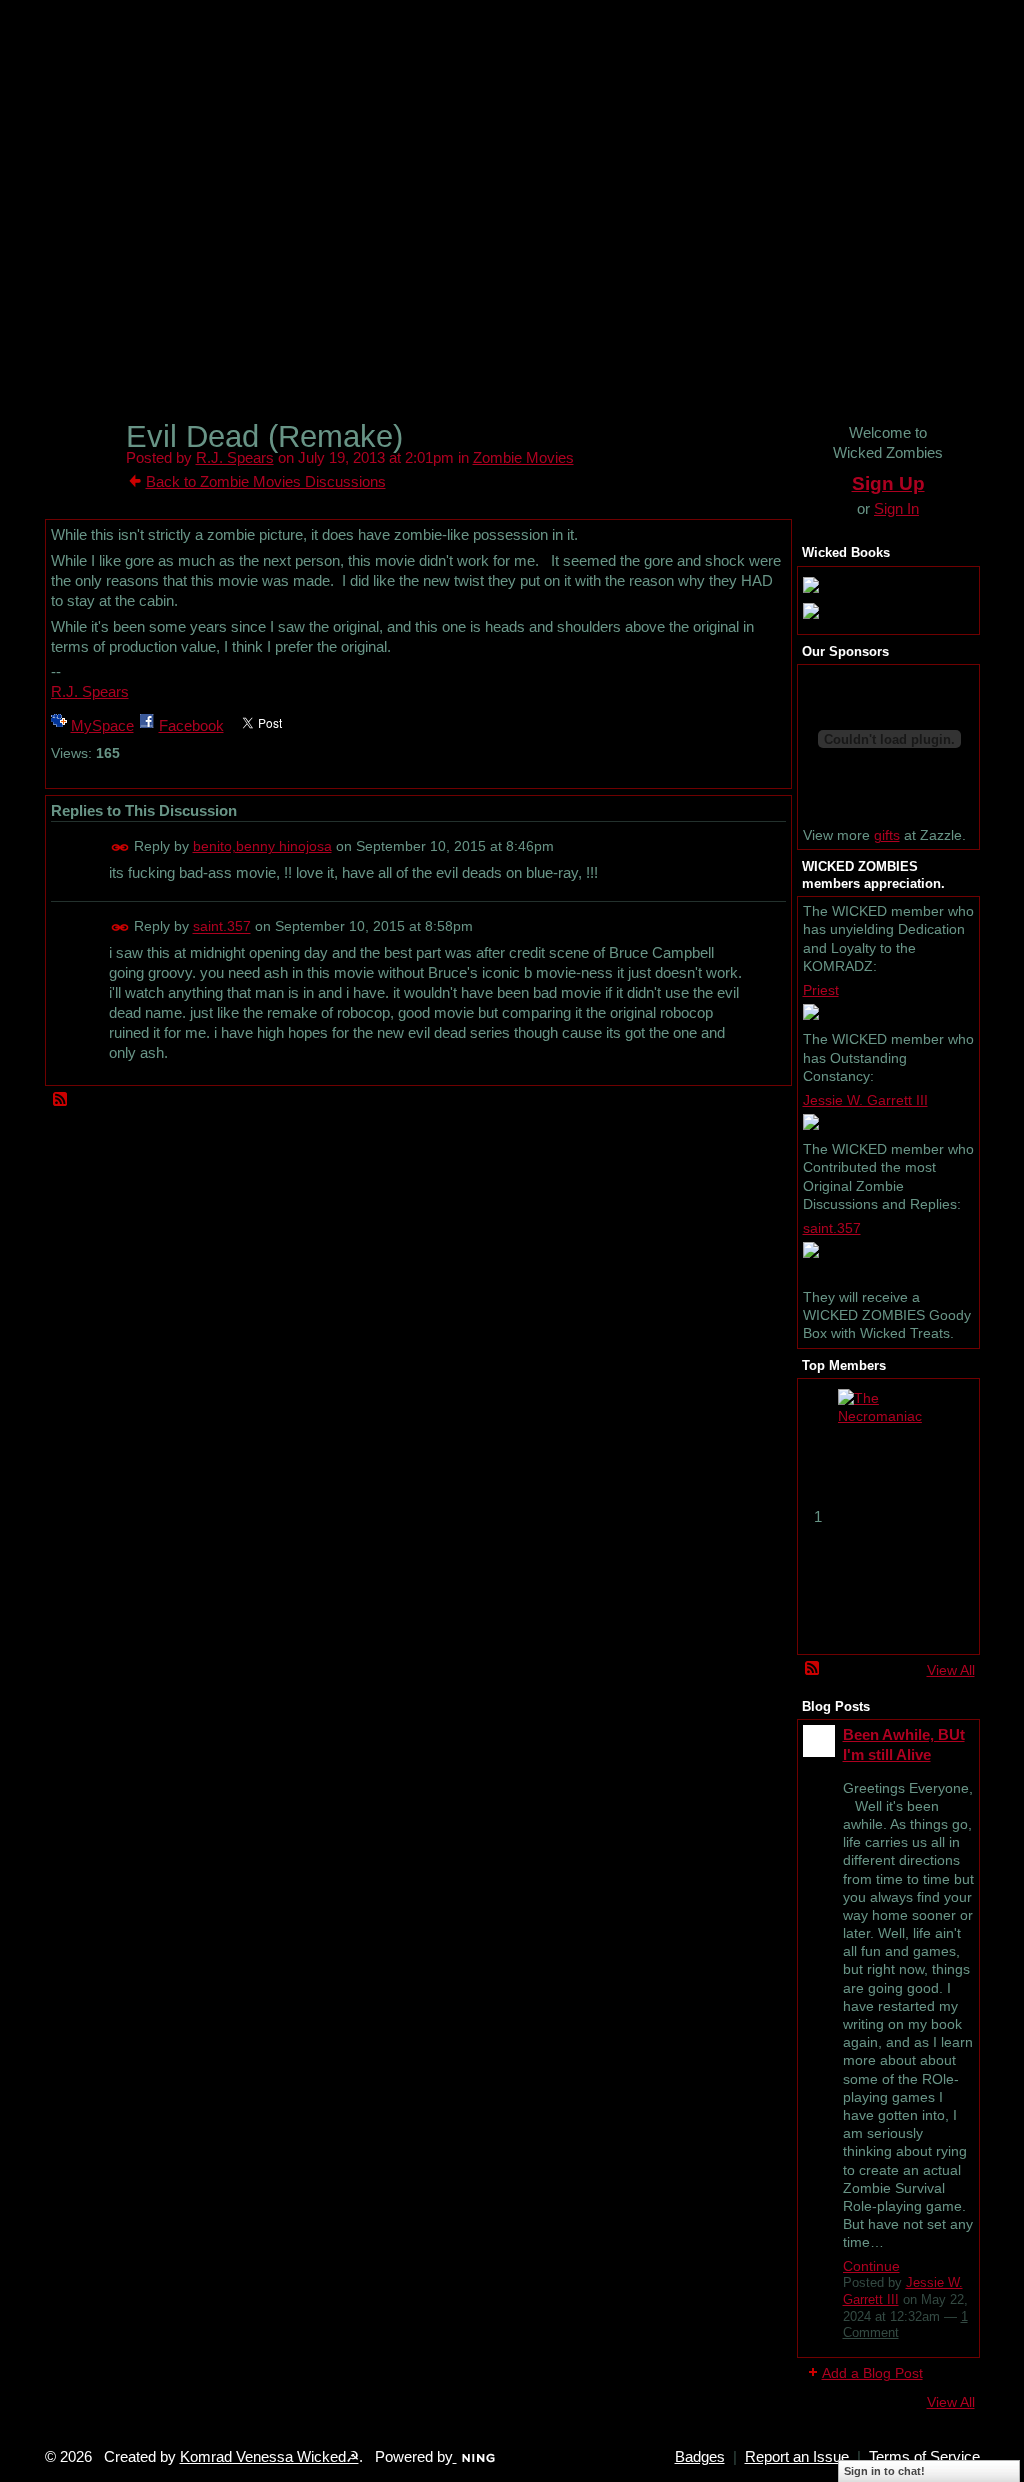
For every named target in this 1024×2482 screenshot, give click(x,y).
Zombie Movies (523, 457)
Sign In (896, 508)
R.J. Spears (235, 457)
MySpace (102, 725)
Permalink (120, 847)
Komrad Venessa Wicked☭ (269, 2457)
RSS (61, 1100)
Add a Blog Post (872, 2373)
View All (951, 1670)
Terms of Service (924, 2457)
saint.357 (222, 927)
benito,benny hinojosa (262, 846)
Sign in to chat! (884, 2471)
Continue (871, 2266)
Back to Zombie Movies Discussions (266, 481)
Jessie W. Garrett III (865, 1100)
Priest (821, 990)
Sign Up (888, 483)
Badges (700, 2457)
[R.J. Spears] (82, 473)
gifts (887, 835)
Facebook (191, 725)
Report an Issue (797, 2457)
